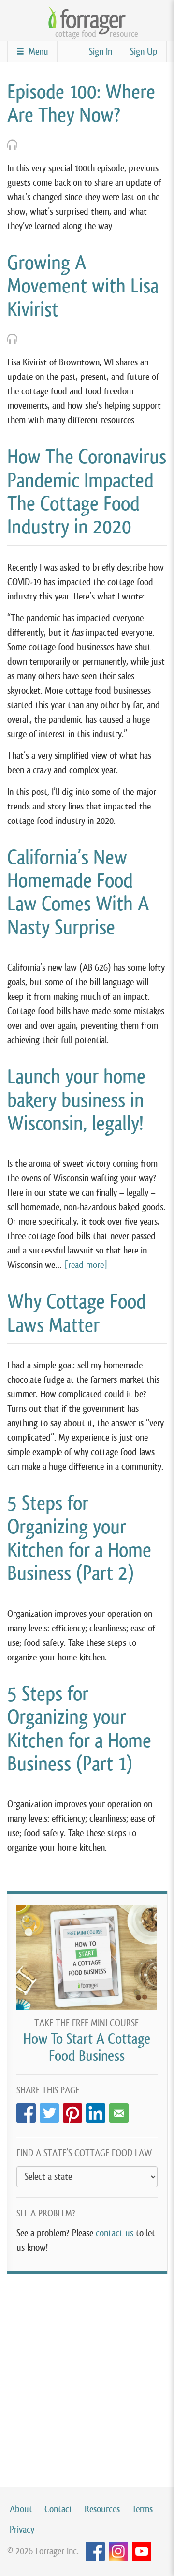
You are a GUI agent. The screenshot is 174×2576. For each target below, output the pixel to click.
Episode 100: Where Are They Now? (81, 103)
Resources (102, 2509)
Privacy (22, 2529)
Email (119, 2110)
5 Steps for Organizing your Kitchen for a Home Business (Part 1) (79, 1729)
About (21, 2509)
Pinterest (72, 2110)
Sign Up (144, 51)
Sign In (101, 51)
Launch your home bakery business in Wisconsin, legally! (76, 1100)
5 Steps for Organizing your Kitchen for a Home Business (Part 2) (79, 1538)
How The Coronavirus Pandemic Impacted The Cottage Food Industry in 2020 (87, 492)
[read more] (86, 1265)
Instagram (118, 2552)
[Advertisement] (87, 2371)
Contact (58, 2509)
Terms (142, 2509)
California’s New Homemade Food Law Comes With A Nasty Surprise (78, 892)
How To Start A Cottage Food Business (87, 2047)
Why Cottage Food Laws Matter (77, 1313)
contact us (115, 2233)
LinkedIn (96, 2110)
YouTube (142, 2552)
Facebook (26, 2110)
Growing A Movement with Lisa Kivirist (83, 286)
